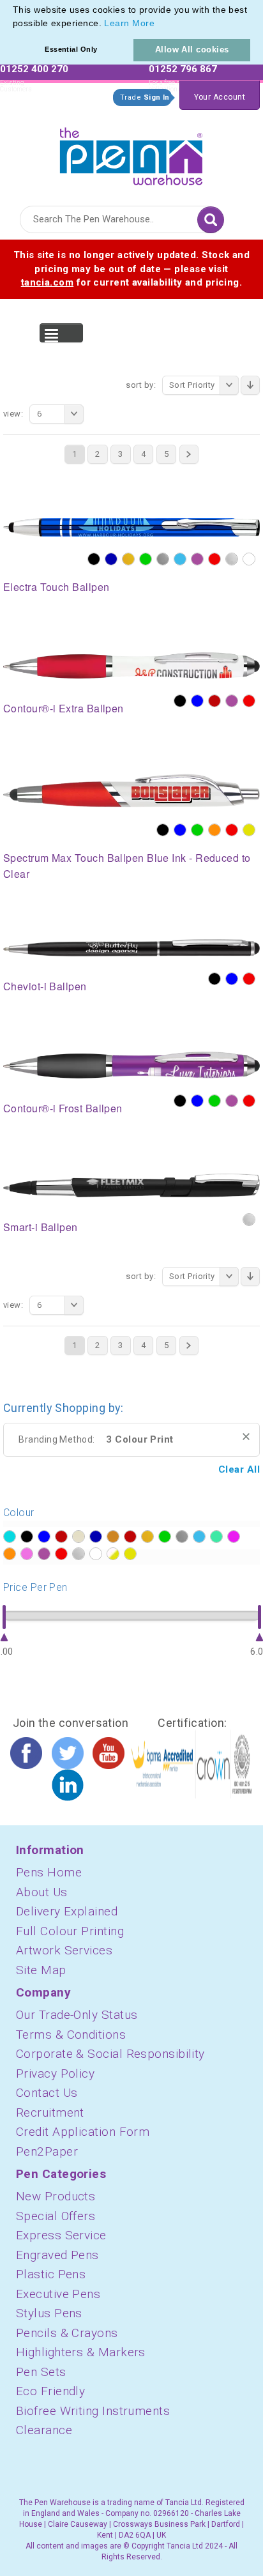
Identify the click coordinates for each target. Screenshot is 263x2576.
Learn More (129, 23)
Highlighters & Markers (81, 2352)
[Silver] (232, 559)
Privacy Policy (55, 2074)
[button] (159, 24)
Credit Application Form (83, 2132)
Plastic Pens (51, 2274)
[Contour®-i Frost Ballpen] (131, 1064)
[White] (249, 559)
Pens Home (49, 1872)
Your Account (220, 97)
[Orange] (214, 830)
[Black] (94, 559)
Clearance (44, 2430)
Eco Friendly (50, 2391)
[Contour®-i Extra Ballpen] (131, 664)
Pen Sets (41, 2372)
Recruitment (50, 2112)
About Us (42, 1892)
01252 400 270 (34, 69)
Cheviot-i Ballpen (45, 986)
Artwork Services (64, 1950)
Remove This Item (246, 1437)
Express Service (61, 2235)
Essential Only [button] (71, 49)
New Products (56, 2196)
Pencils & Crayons (67, 2333)
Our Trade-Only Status (77, 2015)
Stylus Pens (49, 2313)
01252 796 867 (183, 69)
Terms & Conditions (71, 2035)
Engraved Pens (57, 2255)
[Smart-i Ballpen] (131, 1184)
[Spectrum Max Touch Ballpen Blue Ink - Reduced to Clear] (131, 790)
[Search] (211, 220)
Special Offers (56, 2216)
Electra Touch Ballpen (56, 587)
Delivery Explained (67, 1911)
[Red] (214, 559)
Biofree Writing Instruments (93, 2411)
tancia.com (48, 282)
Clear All (239, 1469)
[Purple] (197, 559)
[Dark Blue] (111, 559)
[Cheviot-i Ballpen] (131, 947)
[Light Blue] (180, 559)
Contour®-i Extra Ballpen (64, 708)
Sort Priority (192, 385)
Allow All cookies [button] (192, 50)
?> (10, 1537)
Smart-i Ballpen (41, 1227)
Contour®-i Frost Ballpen (63, 1108)
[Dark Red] (214, 701)
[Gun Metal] (163, 559)
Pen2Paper (47, 2151)
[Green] (146, 559)
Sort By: (141, 385)
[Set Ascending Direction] (250, 385)
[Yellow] (249, 830)
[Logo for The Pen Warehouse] (131, 153)
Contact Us (47, 2093)
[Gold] (128, 559)
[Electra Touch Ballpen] (131, 526)
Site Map (41, 1970)
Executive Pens (58, 2294)
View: (13, 414)
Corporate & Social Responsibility (110, 2054)
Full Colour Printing (70, 1931)
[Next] (189, 454)
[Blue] (197, 701)
